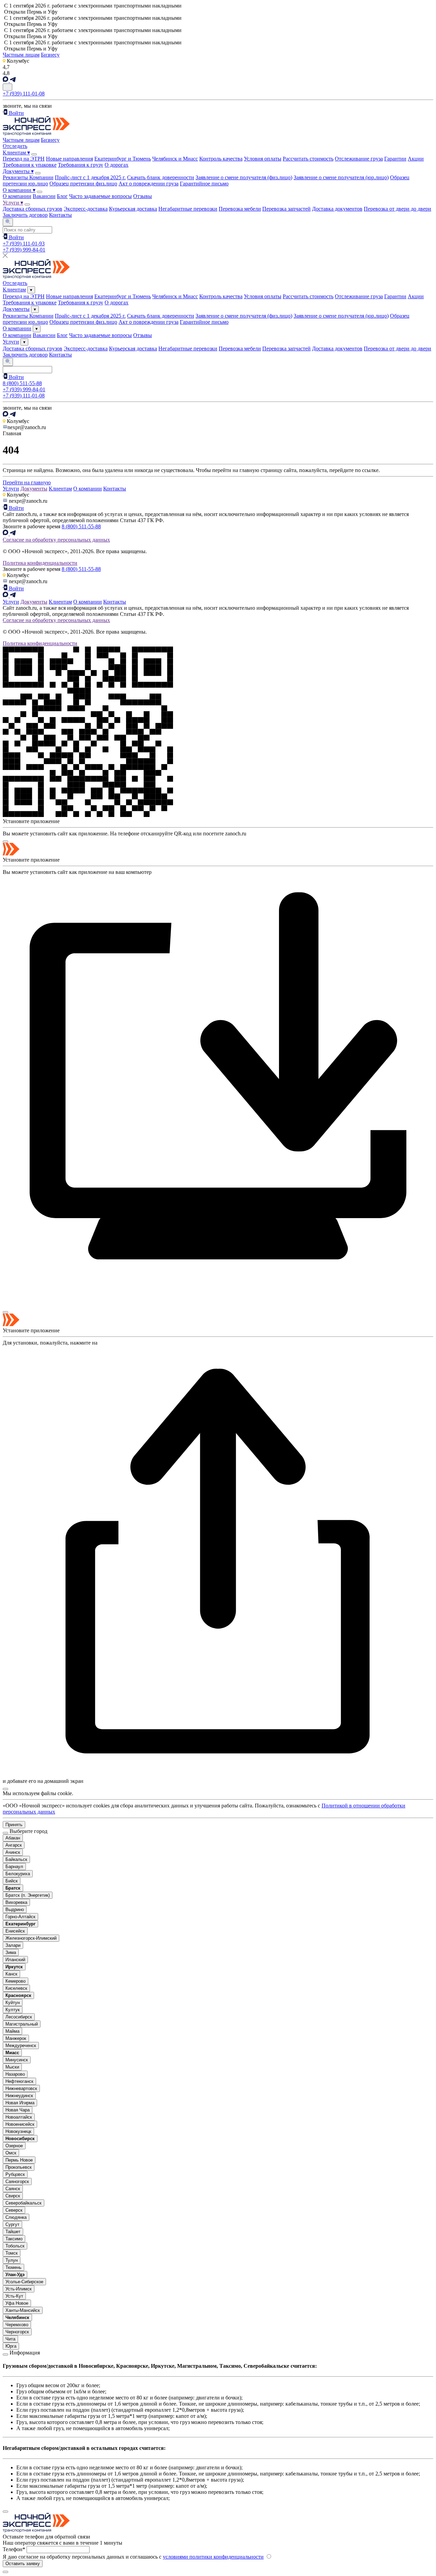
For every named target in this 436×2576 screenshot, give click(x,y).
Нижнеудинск (19, 2096)
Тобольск (15, 2246)
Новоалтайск (19, 2117)
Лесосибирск (19, 2017)
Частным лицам (21, 55)
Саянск (13, 2189)
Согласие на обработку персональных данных (56, 540)
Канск (11, 1974)
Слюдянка (16, 2217)
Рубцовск (15, 2174)
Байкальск (16, 1859)
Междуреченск (21, 2045)
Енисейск (15, 1931)
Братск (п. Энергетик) (28, 1895)
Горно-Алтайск (20, 1917)
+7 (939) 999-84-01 (24, 250)
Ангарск (14, 1845)
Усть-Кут (14, 2296)
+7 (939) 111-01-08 (24, 94)
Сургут (12, 2224)
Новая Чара (18, 2110)
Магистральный (22, 2024)
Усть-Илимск (19, 2289)
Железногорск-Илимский (31, 1938)
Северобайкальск (24, 2203)
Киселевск (16, 1988)
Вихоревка (16, 1902)
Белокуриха (18, 1874)
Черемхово (17, 2325)
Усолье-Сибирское (24, 2282)
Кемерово (15, 1981)
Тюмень (13, 2267)
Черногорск (17, 2332)
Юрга (11, 2346)
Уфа (17, 2303)
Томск (12, 2253)
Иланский (15, 1960)
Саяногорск (17, 2181)
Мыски (12, 2067)
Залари (13, 1945)
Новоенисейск (20, 2124)
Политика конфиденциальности (40, 563)
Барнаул (14, 1867)
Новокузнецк (18, 2131)
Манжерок (16, 2038)
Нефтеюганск (19, 2081)
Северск (14, 2210)
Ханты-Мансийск (23, 2310)
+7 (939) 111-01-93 (24, 244)
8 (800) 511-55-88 (22, 383)
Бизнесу (50, 55)
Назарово (15, 2074)
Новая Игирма (20, 2103)
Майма (12, 2031)
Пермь (19, 2160)
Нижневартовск (21, 2088)
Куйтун (13, 2003)
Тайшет (13, 2232)
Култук (13, 2010)
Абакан (13, 1838)
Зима (11, 1952)
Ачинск (13, 1852)
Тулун (12, 2260)
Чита (10, 2339)
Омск (11, 2153)
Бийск (12, 1881)
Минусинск (17, 2060)
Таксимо (14, 2239)
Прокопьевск (19, 2167)
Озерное (14, 2146)
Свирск (13, 2196)
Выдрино (15, 1910)
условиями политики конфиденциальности (213, 2557)
